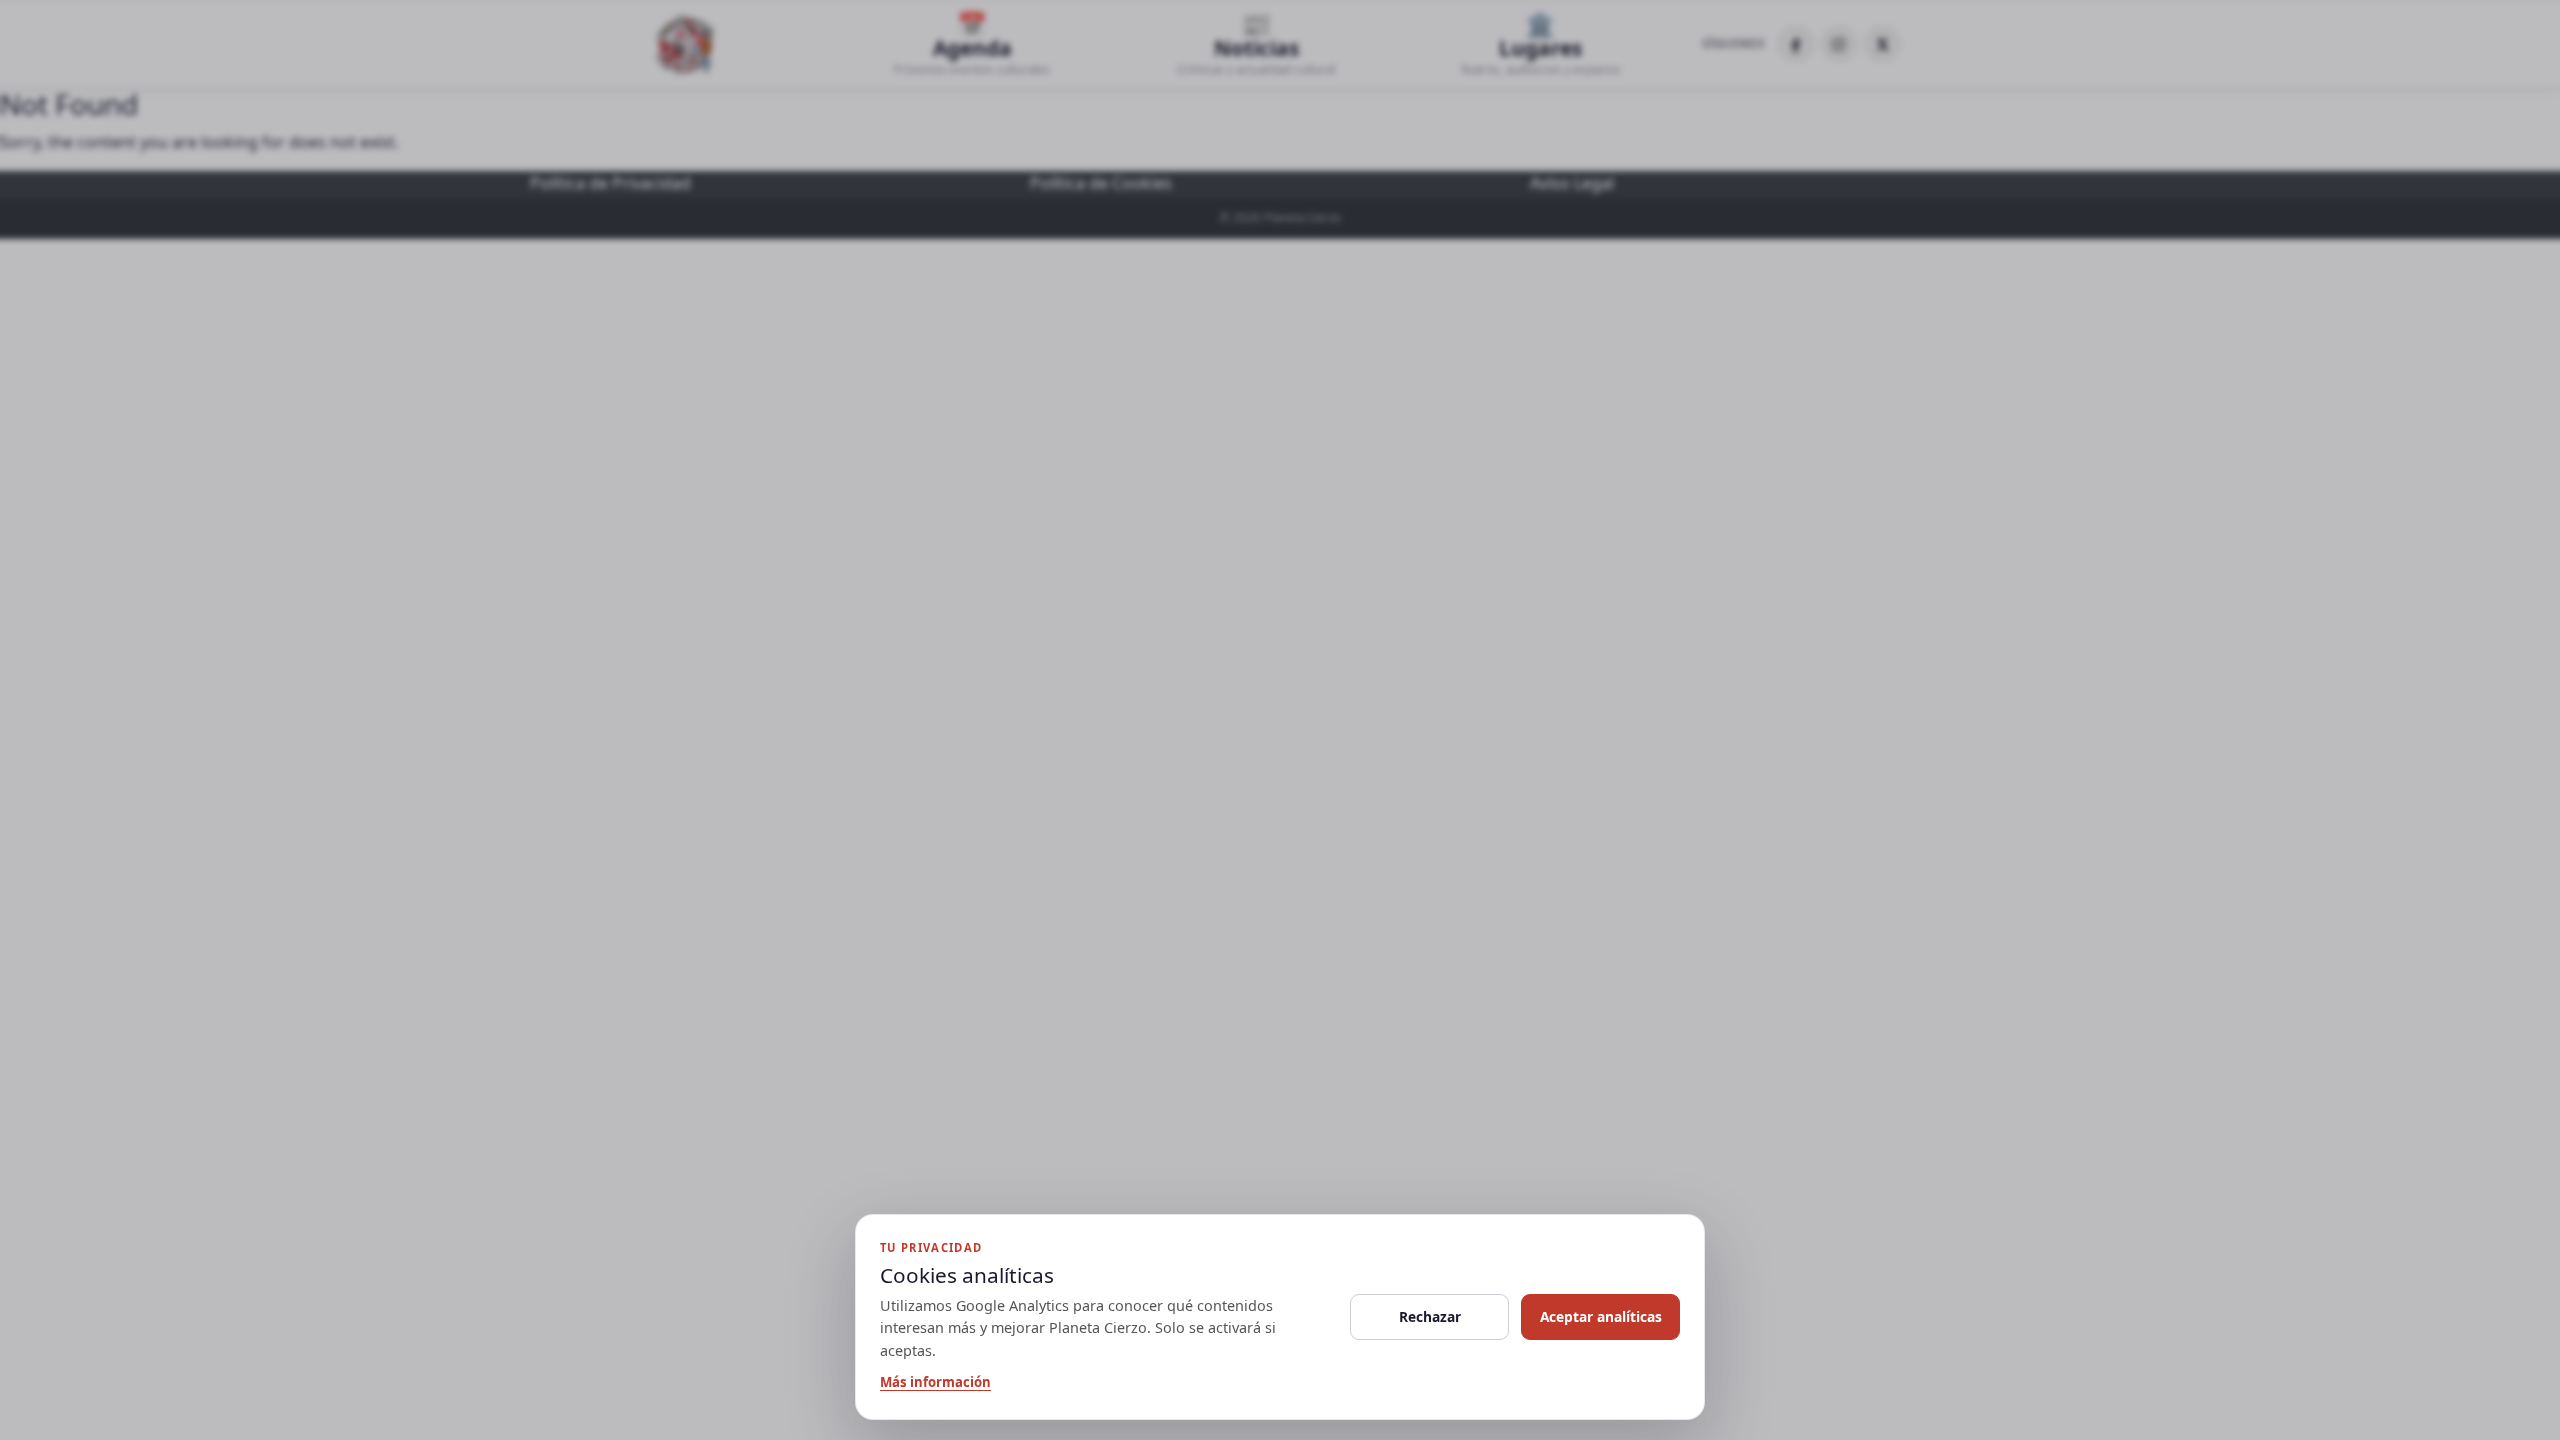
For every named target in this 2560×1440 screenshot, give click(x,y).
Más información (935, 1382)
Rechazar (1430, 1316)
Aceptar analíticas (1601, 1316)
